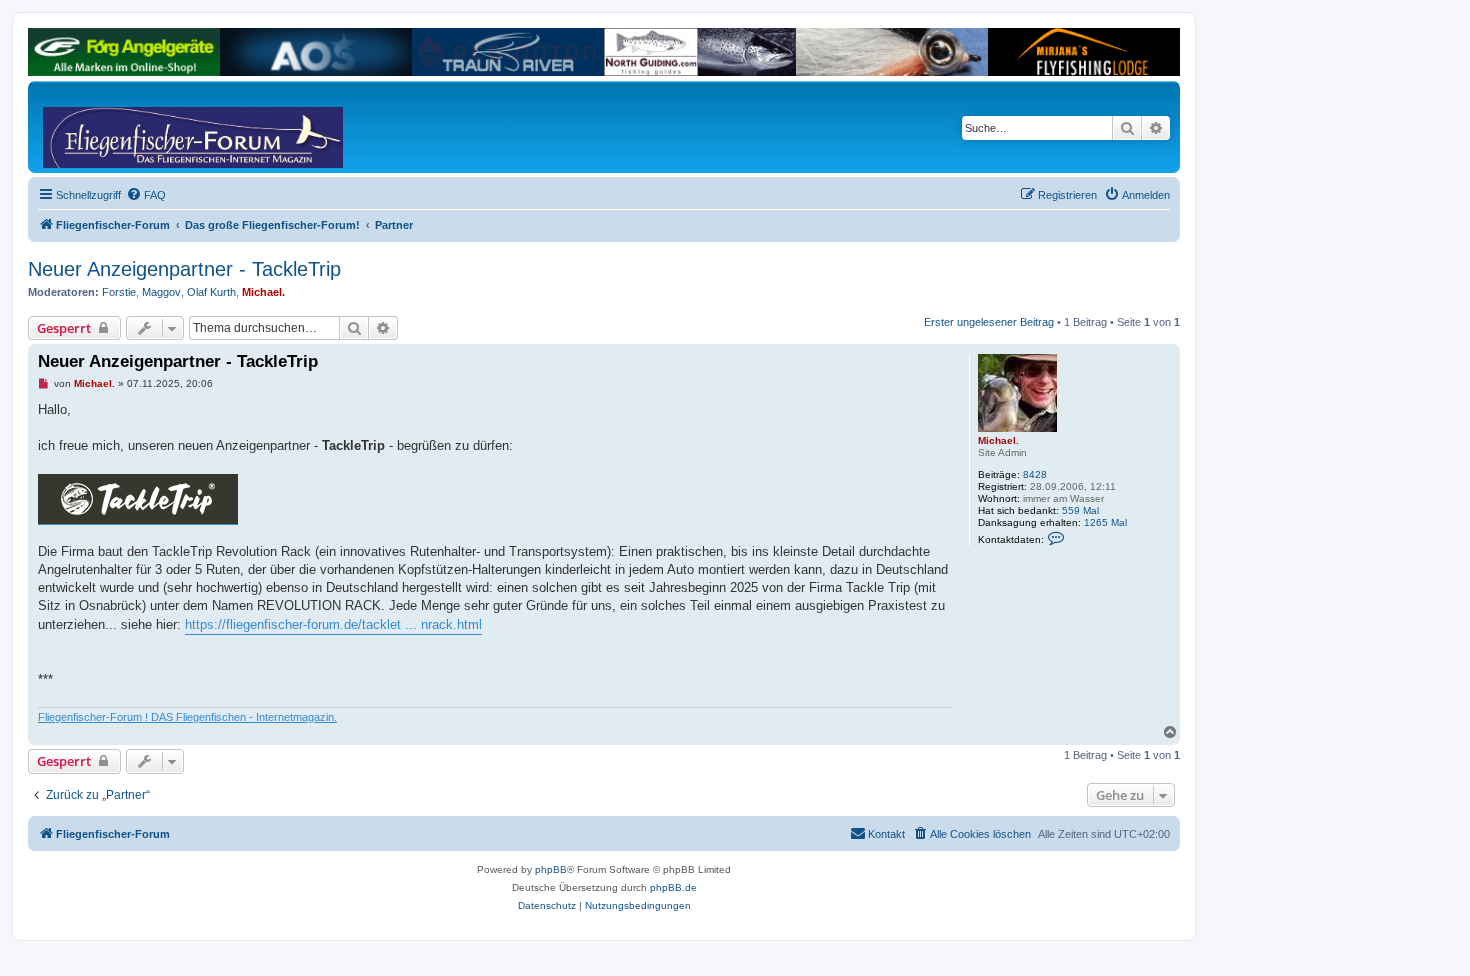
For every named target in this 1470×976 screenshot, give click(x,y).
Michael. (263, 292)
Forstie (119, 292)
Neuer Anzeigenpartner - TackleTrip (184, 269)
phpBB (551, 869)
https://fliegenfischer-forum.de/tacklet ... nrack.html (333, 624)
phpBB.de (673, 887)
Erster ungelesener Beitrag (989, 322)
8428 (1035, 474)
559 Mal (1080, 510)
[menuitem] (146, 195)
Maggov (161, 292)
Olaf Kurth (211, 292)
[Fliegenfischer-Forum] (119, 127)
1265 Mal (1105, 522)
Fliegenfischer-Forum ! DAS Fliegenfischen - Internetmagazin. (187, 717)
